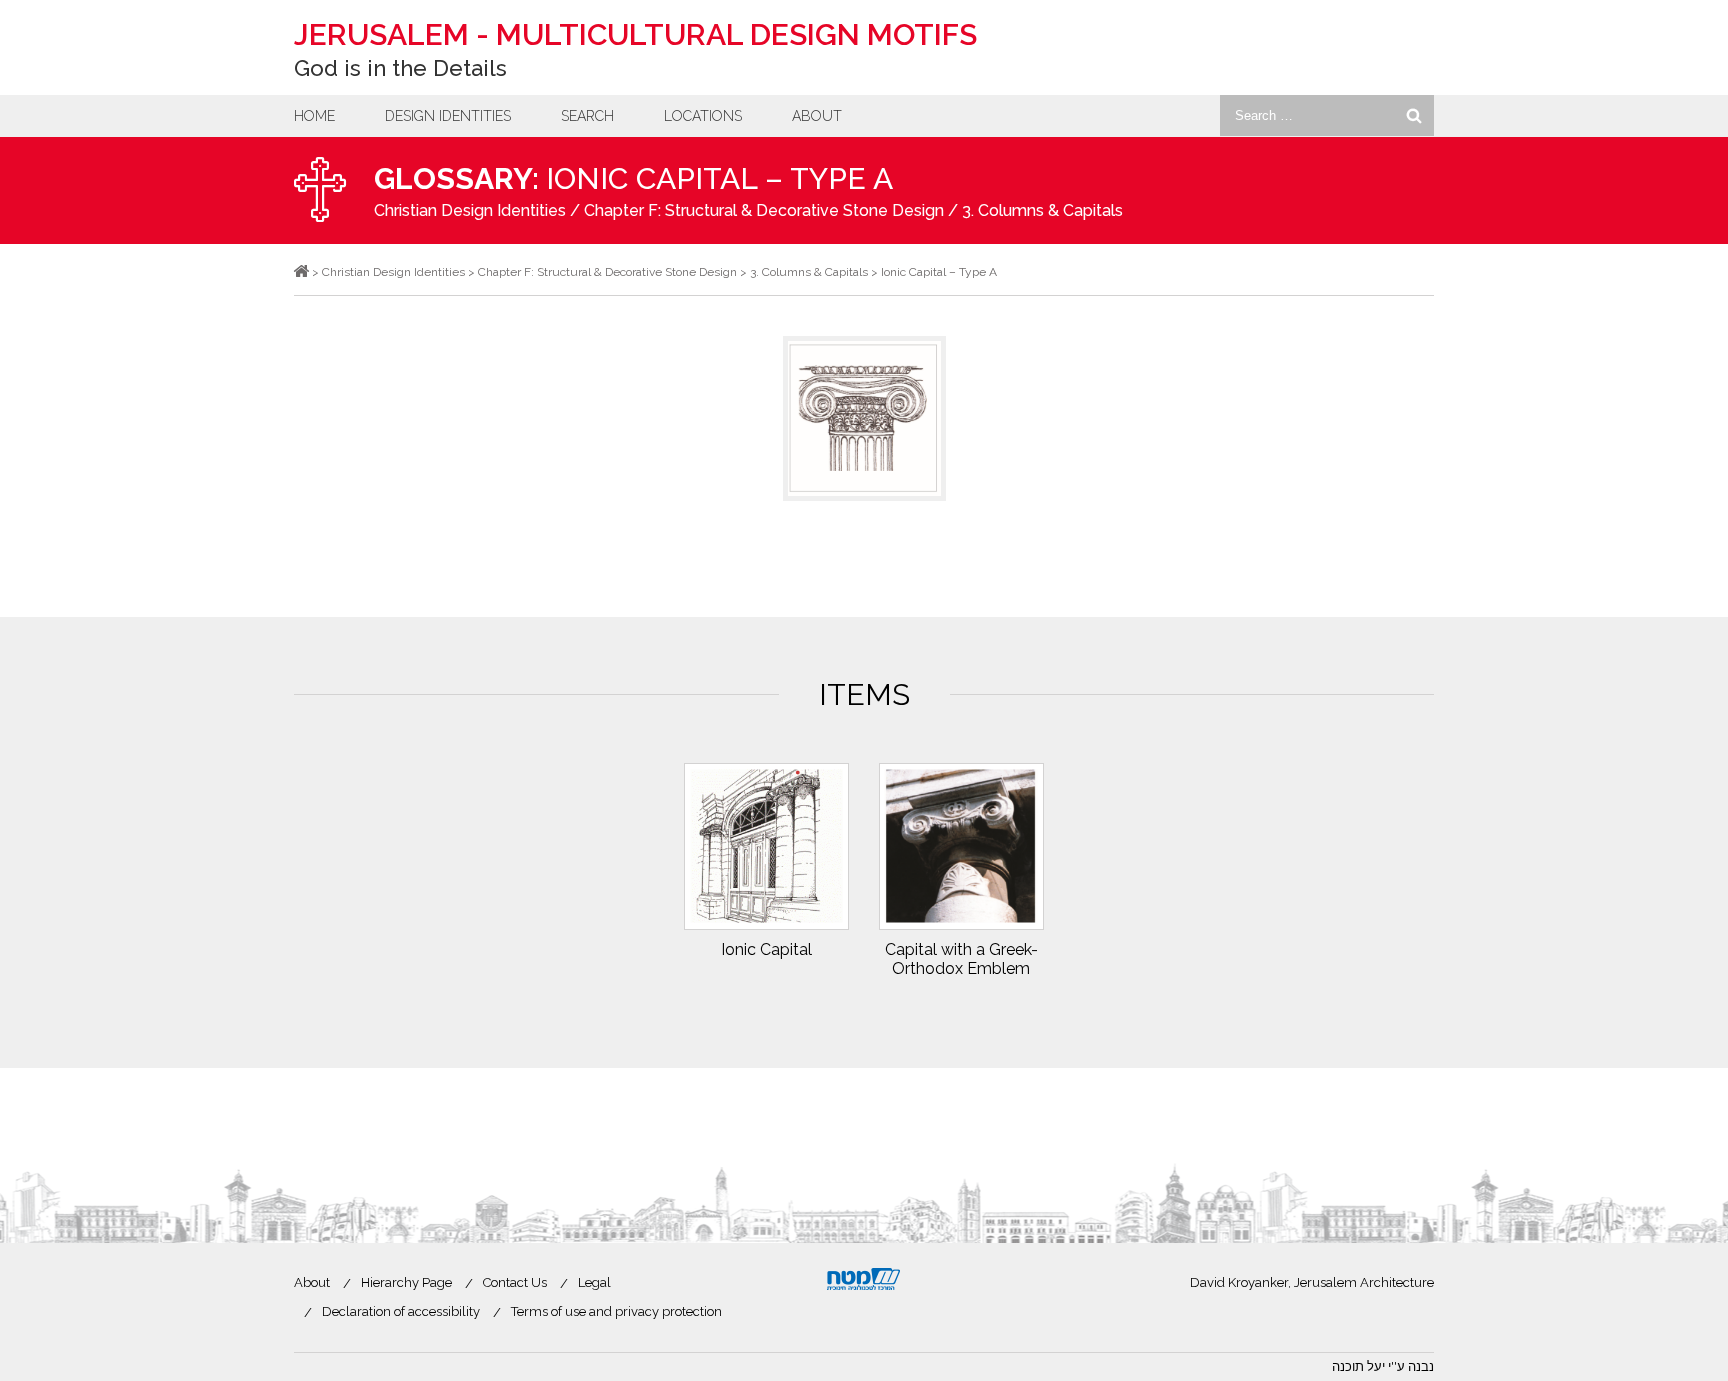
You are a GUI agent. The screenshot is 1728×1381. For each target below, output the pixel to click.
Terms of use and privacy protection (616, 1311)
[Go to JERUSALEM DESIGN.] (301, 272)
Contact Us (515, 1282)
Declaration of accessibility (401, 1311)
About (817, 116)
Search (587, 116)
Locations (703, 116)
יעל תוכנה (1358, 1366)
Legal (594, 1282)
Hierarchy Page (406, 1282)
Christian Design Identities (470, 210)
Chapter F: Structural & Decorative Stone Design (764, 210)
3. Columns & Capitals (1042, 210)
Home (314, 116)
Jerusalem (635, 34)
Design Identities (448, 116)
